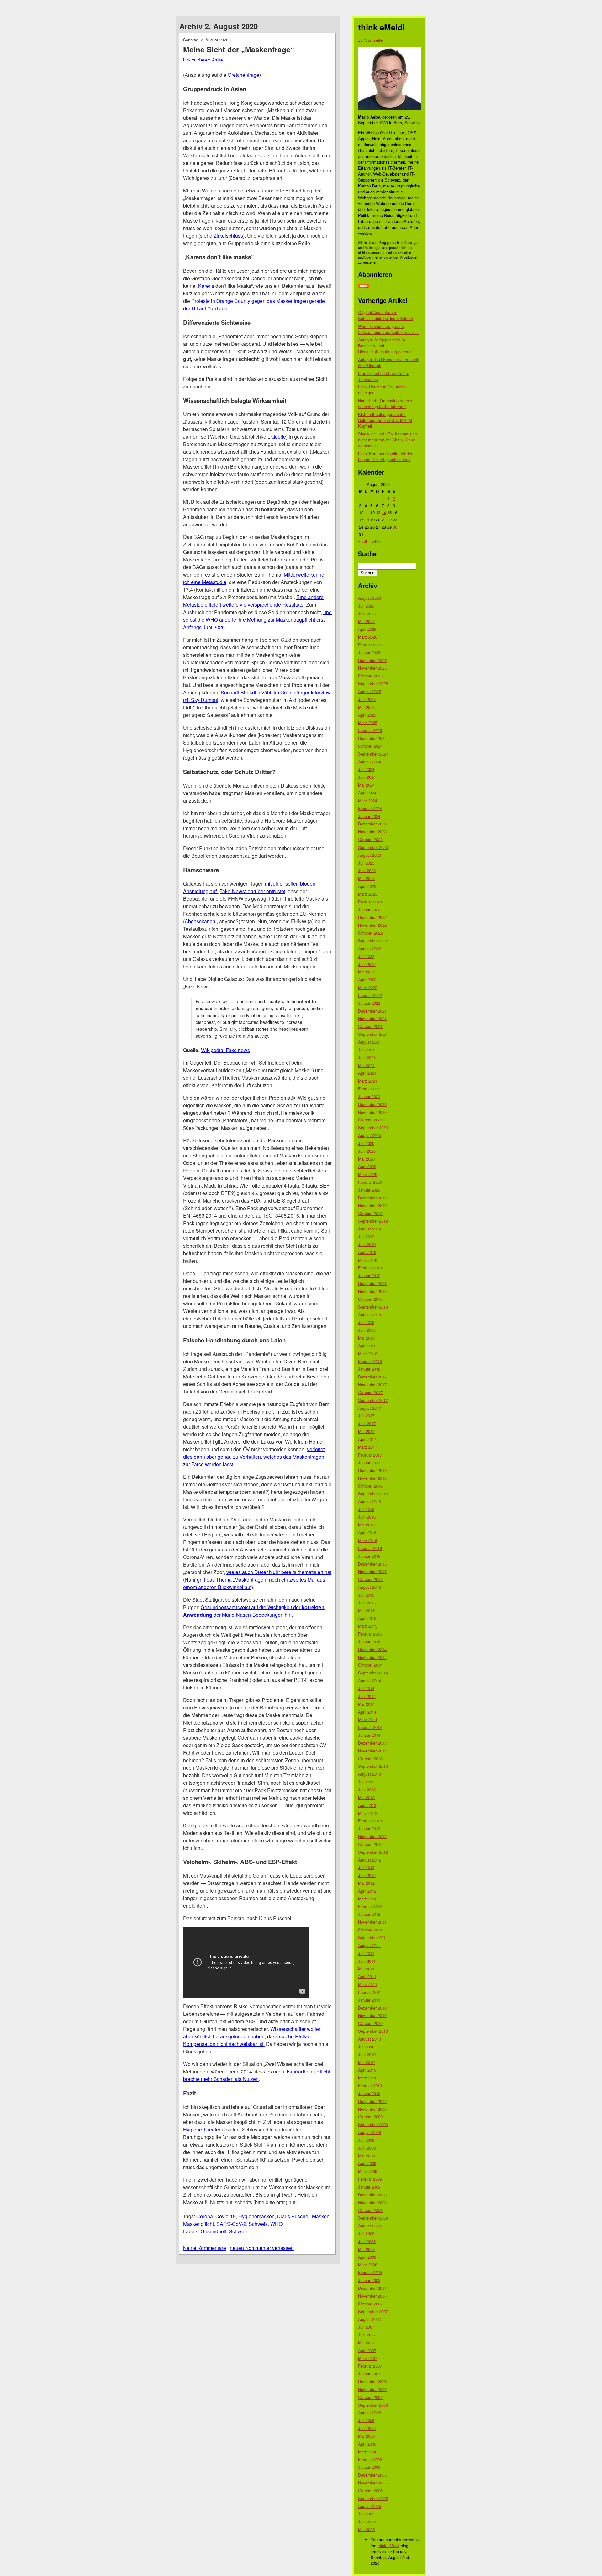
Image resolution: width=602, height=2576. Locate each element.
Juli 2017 (366, 1416)
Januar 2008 (369, 2280)
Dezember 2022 (372, 917)
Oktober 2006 (370, 2397)
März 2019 (368, 1260)
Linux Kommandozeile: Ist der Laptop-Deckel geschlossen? (385, 456)
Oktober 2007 (370, 2304)
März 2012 (368, 1899)
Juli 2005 (366, 2514)
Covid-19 (226, 2216)
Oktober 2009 (370, 2117)
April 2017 (367, 1439)
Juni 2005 (367, 2522)
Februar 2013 (370, 1821)
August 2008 (370, 2226)
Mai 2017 (366, 1431)
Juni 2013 (367, 1790)
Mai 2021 (366, 1065)
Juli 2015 (366, 1595)
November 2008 (372, 2202)
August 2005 (370, 2506)
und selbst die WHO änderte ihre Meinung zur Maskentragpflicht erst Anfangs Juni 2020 (257, 620)
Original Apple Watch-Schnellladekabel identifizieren (385, 315)
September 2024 (373, 754)
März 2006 (368, 2452)
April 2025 (367, 715)
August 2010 (370, 2039)
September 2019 (373, 1221)
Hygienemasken (256, 2216)
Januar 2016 (369, 1556)
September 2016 (373, 1494)
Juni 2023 (367, 870)
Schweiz (258, 2224)
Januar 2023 (369, 910)
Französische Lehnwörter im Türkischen (384, 376)
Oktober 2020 (370, 1120)
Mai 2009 (366, 2156)
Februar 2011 (370, 1992)
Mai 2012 (366, 1883)
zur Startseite (370, 40)
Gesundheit (214, 2231)
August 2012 (370, 1860)
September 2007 (373, 2312)
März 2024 (368, 801)
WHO (276, 2224)
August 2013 (370, 1774)
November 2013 (372, 1751)
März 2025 (368, 722)
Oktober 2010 (370, 2023)
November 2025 (372, 668)
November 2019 (372, 1206)
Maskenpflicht (198, 2224)
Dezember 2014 (372, 1649)
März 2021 (368, 1081)
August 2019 (370, 1229)
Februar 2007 (370, 2366)
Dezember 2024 (372, 738)
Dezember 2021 (372, 1011)
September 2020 (373, 1127)
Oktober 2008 (370, 2210)
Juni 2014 (367, 1696)
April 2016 (367, 1533)
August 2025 (370, 691)
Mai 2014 (366, 1704)
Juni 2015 (367, 1603)
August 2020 (370, 1135)
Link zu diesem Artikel (203, 60)
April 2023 (367, 886)
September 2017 (373, 1400)
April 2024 (367, 793)
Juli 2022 (366, 956)
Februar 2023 (370, 902)
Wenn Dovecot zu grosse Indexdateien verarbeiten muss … (389, 329)
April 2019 (367, 1252)
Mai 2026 (366, 621)
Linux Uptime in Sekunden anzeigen (382, 390)
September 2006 (373, 2405)
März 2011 (368, 1984)
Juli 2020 (366, 1143)
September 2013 (373, 1766)
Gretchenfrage (243, 75)
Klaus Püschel (293, 2216)
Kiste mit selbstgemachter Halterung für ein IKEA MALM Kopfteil (385, 420)
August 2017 (370, 1408)
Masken (321, 2216)
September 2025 (373, 684)
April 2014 (367, 1712)
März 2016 (368, 1540)
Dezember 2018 (372, 1283)
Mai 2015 (366, 1611)
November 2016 (372, 1478)
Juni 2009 (367, 2148)
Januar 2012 (369, 1914)
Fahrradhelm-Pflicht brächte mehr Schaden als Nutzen (257, 2075)
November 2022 (372, 925)
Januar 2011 (369, 2000)
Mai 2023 (366, 878)
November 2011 (372, 1922)
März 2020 (368, 1174)
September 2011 (373, 1938)
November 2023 (372, 832)
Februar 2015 (370, 1634)
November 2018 (372, 1291)
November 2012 (372, 1836)
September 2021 (373, 1034)
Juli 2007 (366, 2327)
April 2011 (367, 1976)
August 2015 (370, 1587)
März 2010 (368, 2078)
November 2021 (372, 1018)
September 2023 (373, 847)
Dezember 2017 (372, 1377)
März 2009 (368, 2171)
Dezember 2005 (372, 2475)
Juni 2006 (367, 2428)
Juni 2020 (367, 1151)
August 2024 (370, 762)
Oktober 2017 (370, 1392)
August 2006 (370, 2413)
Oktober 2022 (370, 933)
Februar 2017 (370, 1455)
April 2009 (367, 2163)
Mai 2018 (366, 1338)
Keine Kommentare (205, 2248)
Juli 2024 (366, 769)
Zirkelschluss (228, 236)
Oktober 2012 (370, 1844)
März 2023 (368, 894)
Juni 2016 (367, 1517)
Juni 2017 (367, 1423)
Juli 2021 (366, 1050)
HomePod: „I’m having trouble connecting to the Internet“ (385, 403)
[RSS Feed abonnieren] (364, 286)
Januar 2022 (369, 1003)
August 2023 (370, 855)
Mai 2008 (366, 2249)
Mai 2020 (366, 1159)
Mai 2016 (366, 1525)
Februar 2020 (370, 1182)
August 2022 (370, 948)
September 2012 (373, 1852)
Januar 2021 (369, 1096)
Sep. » (378, 541)
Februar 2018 (370, 1361)
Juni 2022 (367, 964)
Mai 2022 (366, 972)
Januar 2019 (369, 1275)
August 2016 (370, 1501)
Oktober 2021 (370, 1026)
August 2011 (370, 1945)
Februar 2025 (370, 730)
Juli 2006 (366, 2420)
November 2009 (372, 2109)
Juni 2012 (367, 1875)
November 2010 (372, 2015)
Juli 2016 (366, 1509)
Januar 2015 (369, 1642)
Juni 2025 (367, 699)
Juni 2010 (367, 2054)
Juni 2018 (367, 1330)
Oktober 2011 (370, 1930)
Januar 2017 (369, 1463)
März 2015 (368, 1626)
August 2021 (370, 1042)
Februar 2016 (370, 1548)
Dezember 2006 (372, 2381)
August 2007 (370, 2319)
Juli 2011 (366, 1953)
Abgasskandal (201, 921)
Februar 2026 (370, 645)
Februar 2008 (370, 2272)
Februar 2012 (370, 1907)
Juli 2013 (366, 1782)
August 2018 (370, 1315)
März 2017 (368, 1447)
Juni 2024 (367, 777)
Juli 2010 (366, 2047)
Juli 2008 (366, 2234)
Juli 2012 (366, 1867)
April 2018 (367, 1346)
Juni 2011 (367, 1961)
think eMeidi (388, 2545)
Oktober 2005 (370, 2491)
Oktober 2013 (370, 1759)
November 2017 (372, 1385)
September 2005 (373, 2498)
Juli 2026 (366, 606)
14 (384, 512)
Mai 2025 (366, 707)
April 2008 (367, 2257)
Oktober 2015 (370, 1579)
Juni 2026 (367, 614)
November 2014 (372, 1657)
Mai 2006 (366, 2436)
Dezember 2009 (372, 2101)
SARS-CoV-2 (231, 2224)
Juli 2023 (366, 863)
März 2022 (368, 987)
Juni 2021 (367, 1058)
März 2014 (368, 1719)
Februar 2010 (370, 2086)
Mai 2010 (366, 2062)
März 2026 (368, 637)
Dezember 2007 (372, 2288)
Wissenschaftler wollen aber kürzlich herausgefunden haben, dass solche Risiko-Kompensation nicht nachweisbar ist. (252, 2036)
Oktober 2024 (370, 746)
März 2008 (368, 2265)
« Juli (363, 541)
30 (395, 527)
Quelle (279, 437)
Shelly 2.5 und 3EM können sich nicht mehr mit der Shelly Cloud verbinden (388, 440)
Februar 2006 (370, 2460)
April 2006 (367, 2444)
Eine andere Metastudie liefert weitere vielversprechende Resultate (253, 601)
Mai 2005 (366, 2529)
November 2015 (372, 1571)
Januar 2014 (369, 1735)
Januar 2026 (369, 653)
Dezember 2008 (372, 2195)
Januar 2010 (369, 2093)
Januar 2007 (369, 2374)
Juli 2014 (366, 1688)
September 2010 (373, 2031)
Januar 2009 (369, 2187)
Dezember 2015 (372, 1564)
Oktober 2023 (370, 839)
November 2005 (372, 2483)
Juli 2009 (366, 2140)
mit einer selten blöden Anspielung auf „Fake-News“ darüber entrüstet (249, 887)
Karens (206, 286)
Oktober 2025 (370, 676)
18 (367, 520)
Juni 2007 (367, 2335)
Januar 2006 (369, 2467)
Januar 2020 (369, 1190)
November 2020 (372, 1112)
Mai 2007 (366, 2343)
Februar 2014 (370, 1727)
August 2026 (370, 598)
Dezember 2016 (372, 1470)
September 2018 (373, 1307)
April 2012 (367, 1891)
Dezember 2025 (372, 660)
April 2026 (367, 629)
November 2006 (372, 2389)
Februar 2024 (370, 808)
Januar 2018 (369, 1369)
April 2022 (367, 980)
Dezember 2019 (372, 1198)
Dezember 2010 (372, 2008)
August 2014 (370, 1680)
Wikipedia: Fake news (225, 1050)
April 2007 (367, 2350)
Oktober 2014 (370, 1665)
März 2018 (368, 1354)
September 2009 (373, 2124)
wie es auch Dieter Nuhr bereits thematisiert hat (279, 1572)
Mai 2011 (366, 1969)
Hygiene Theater (202, 2129)
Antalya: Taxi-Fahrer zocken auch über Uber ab (389, 362)
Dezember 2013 (372, 1743)
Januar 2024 (369, 816)
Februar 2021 (370, 1089)
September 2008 (373, 2218)
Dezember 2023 (372, 824)
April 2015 (367, 1618)
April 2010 (367, 2070)
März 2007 (368, 2358)
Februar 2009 (370, 2179)
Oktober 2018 (370, 1299)
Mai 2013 (366, 1797)
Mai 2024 (366, 785)
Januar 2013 (369, 1828)
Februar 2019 (370, 1268)
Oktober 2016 (370, 1486)
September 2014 (373, 1673)
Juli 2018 (366, 1322)
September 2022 (373, 941)
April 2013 (367, 1805)
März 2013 (368, 1813)
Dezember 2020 (372, 1104)
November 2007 (372, 2296)
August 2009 (370, 2132)
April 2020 (367, 1166)
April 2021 (367, 1073)
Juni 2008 (367, 2241)
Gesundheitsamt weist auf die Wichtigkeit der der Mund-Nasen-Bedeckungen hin (254, 1611)
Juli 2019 (366, 1237)
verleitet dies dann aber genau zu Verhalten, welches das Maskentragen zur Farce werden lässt (254, 1457)
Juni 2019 (367, 1244)
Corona (205, 2216)
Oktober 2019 (370, 1213)
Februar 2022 (370, 995)
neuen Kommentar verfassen (262, 2248)
